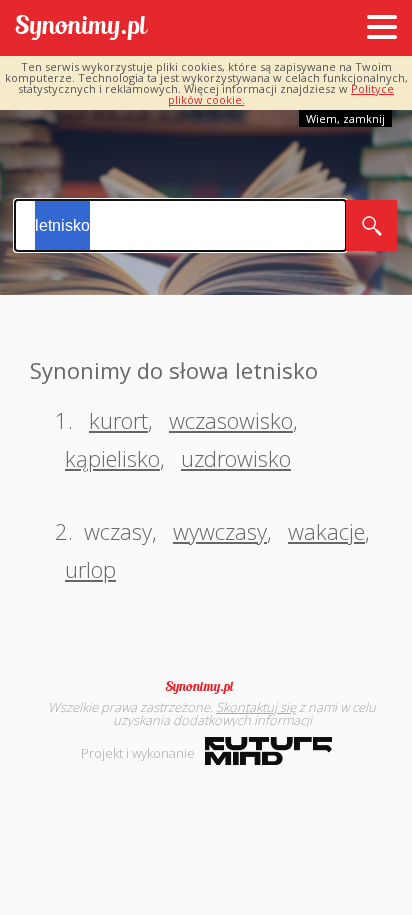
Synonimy (206, 687)
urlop (90, 569)
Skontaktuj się (256, 707)
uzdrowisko (236, 458)
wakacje (326, 531)
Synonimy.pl (81, 28)
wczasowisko (231, 420)
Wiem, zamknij (345, 118)
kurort (118, 420)
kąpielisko (112, 458)
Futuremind (268, 751)
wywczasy (220, 531)
